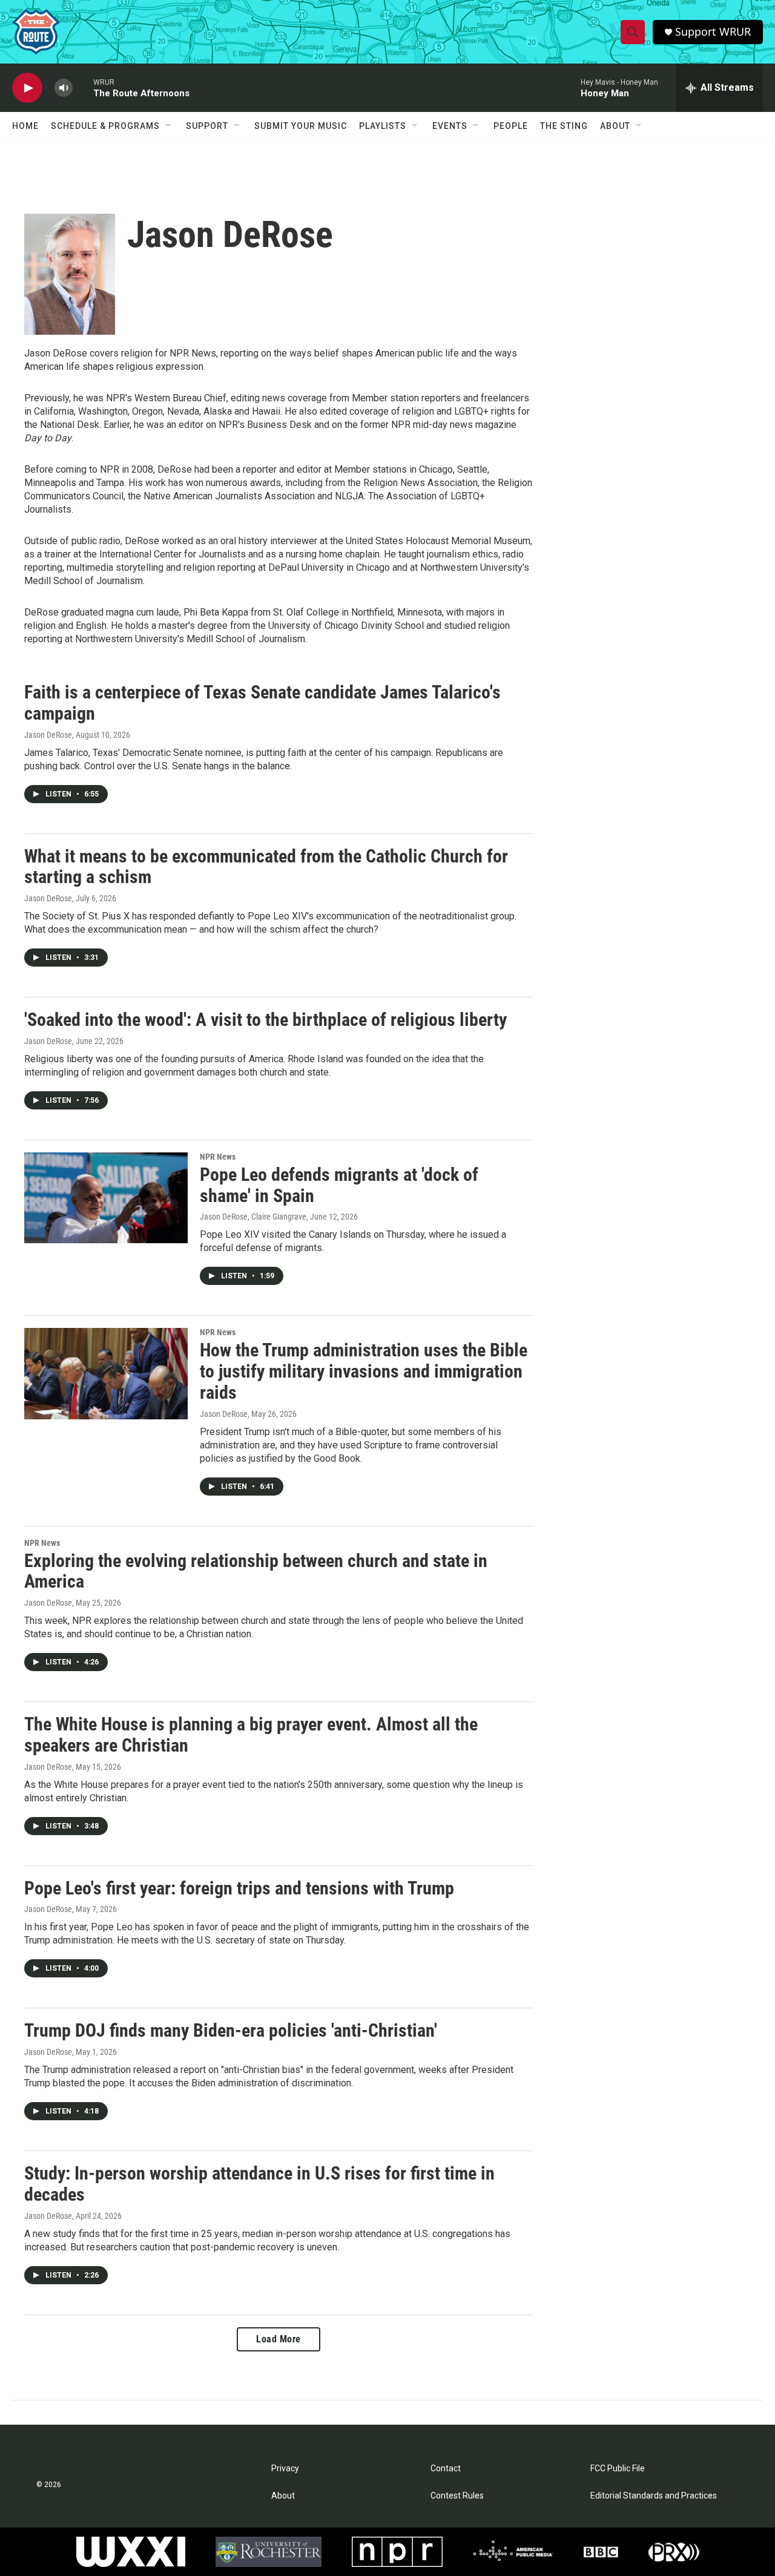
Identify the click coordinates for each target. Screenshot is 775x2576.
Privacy (285, 2469)
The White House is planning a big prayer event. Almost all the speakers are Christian (251, 1735)
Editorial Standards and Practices (654, 2496)
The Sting (564, 126)
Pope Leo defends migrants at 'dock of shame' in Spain (339, 1185)
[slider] (83, 87)
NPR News (218, 1157)
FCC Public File (618, 2469)
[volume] (64, 88)
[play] (27, 88)
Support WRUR (713, 32)
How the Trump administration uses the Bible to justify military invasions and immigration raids (364, 1371)
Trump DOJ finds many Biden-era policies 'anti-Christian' (231, 2030)
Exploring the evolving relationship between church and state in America (256, 1571)
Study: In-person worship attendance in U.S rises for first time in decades (259, 2184)
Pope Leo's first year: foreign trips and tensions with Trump (239, 1888)
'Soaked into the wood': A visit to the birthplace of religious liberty (265, 1020)
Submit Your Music (301, 126)
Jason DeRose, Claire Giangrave (253, 1217)
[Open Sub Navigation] (169, 126)
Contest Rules (457, 2496)
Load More (279, 2339)
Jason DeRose (48, 735)
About (615, 126)
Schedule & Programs (105, 126)
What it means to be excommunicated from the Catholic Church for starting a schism (266, 867)
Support (207, 126)
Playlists (383, 126)
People (511, 126)
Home (25, 126)
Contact (446, 2469)
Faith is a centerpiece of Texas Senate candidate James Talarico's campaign (262, 703)
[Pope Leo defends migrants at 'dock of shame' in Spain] (106, 1198)
